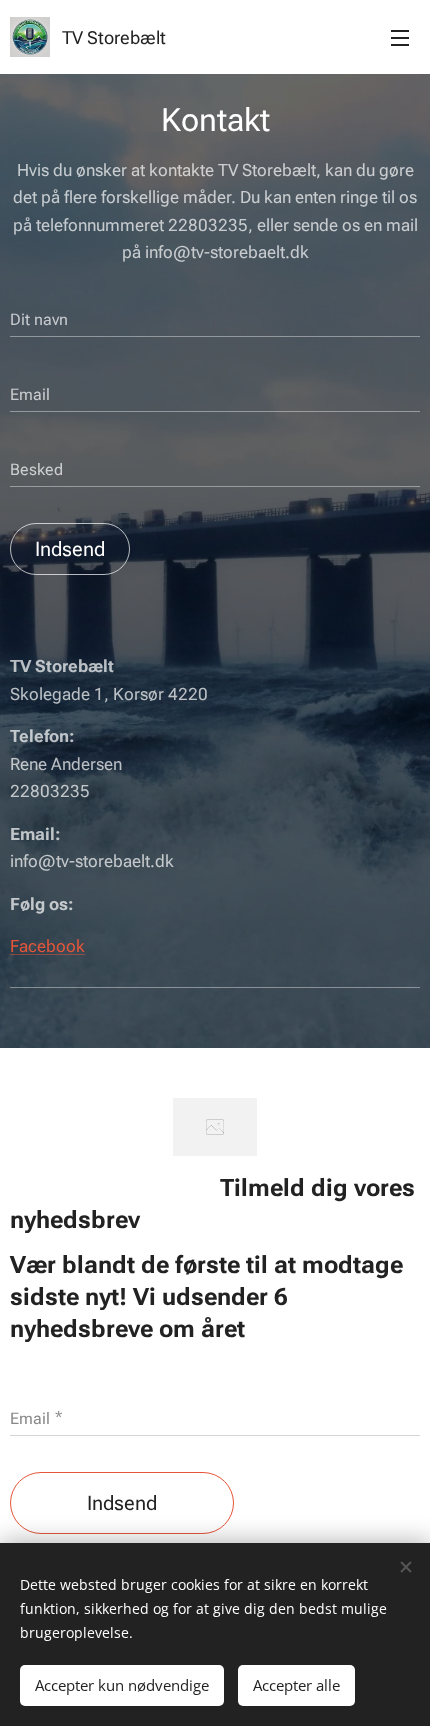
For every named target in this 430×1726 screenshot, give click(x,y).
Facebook (47, 946)
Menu (400, 37)
